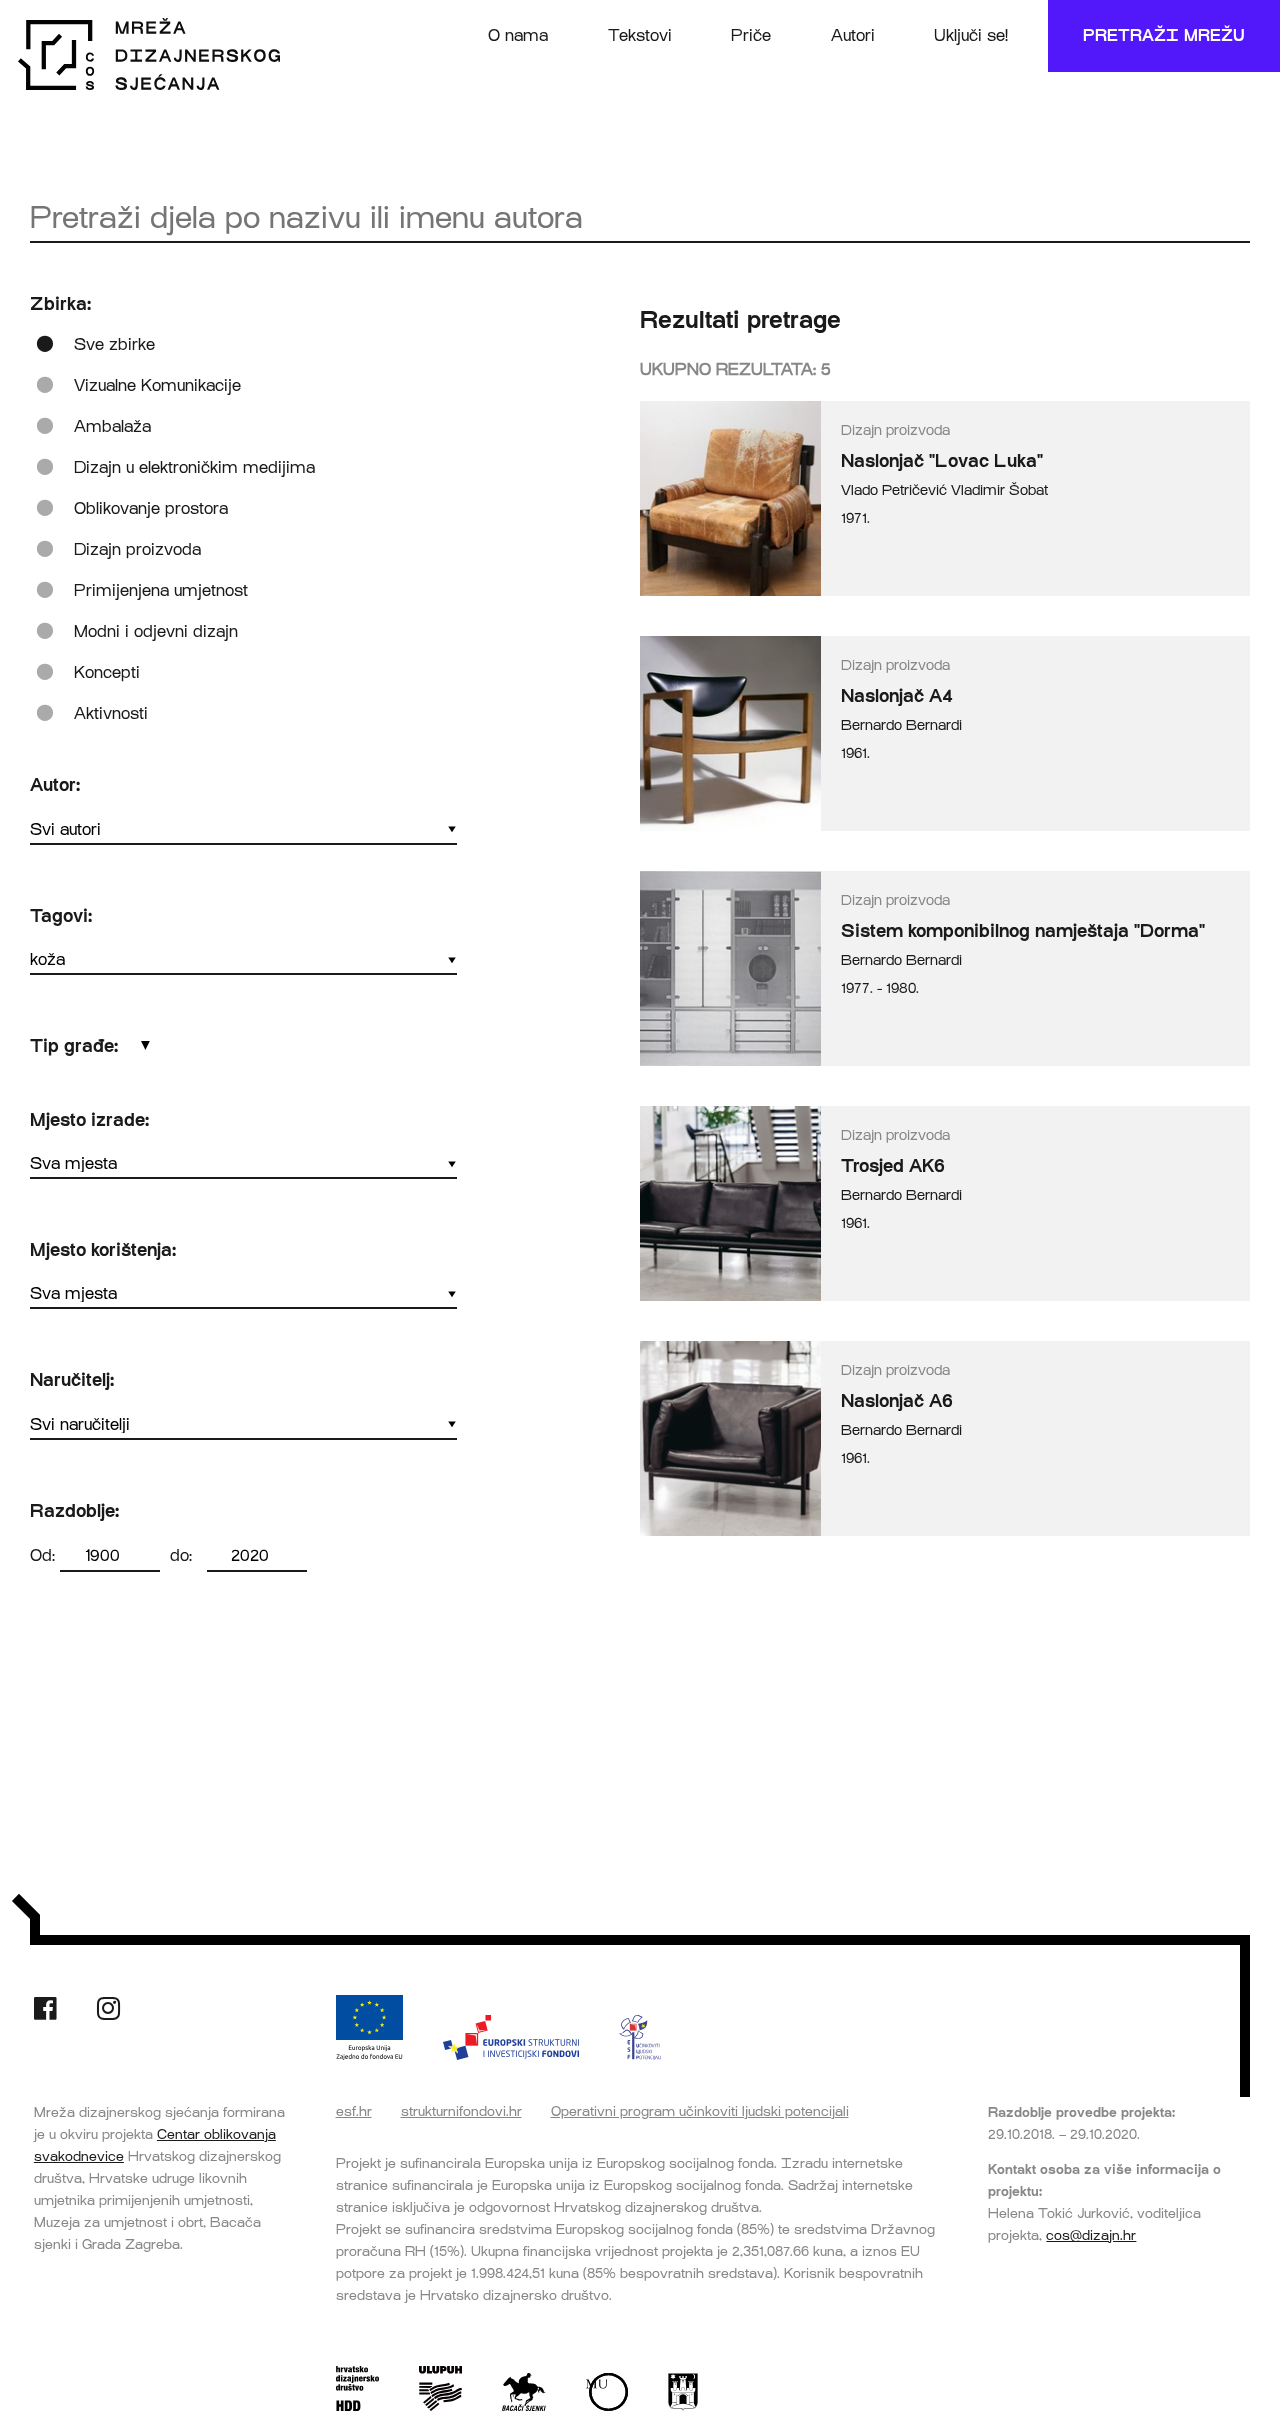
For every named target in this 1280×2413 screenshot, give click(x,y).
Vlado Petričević (894, 490)
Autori (853, 35)
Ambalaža (112, 426)
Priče (751, 35)
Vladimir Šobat (999, 490)
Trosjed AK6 (893, 1166)
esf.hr (354, 2111)
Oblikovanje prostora (151, 508)
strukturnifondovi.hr (461, 2111)
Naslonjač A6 (897, 1401)
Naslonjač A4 (897, 696)
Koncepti (107, 672)
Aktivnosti (111, 713)
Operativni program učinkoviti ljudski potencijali (700, 2111)
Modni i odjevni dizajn (156, 631)
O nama (518, 35)
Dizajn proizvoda (137, 549)
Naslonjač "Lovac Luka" (942, 461)
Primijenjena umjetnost (161, 590)
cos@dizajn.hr (1091, 2235)
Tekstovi (640, 35)
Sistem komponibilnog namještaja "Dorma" (1023, 931)
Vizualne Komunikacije (157, 385)
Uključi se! (971, 35)
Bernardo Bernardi (901, 725)
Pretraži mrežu (1164, 35)
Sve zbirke (114, 344)
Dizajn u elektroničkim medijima (194, 467)
